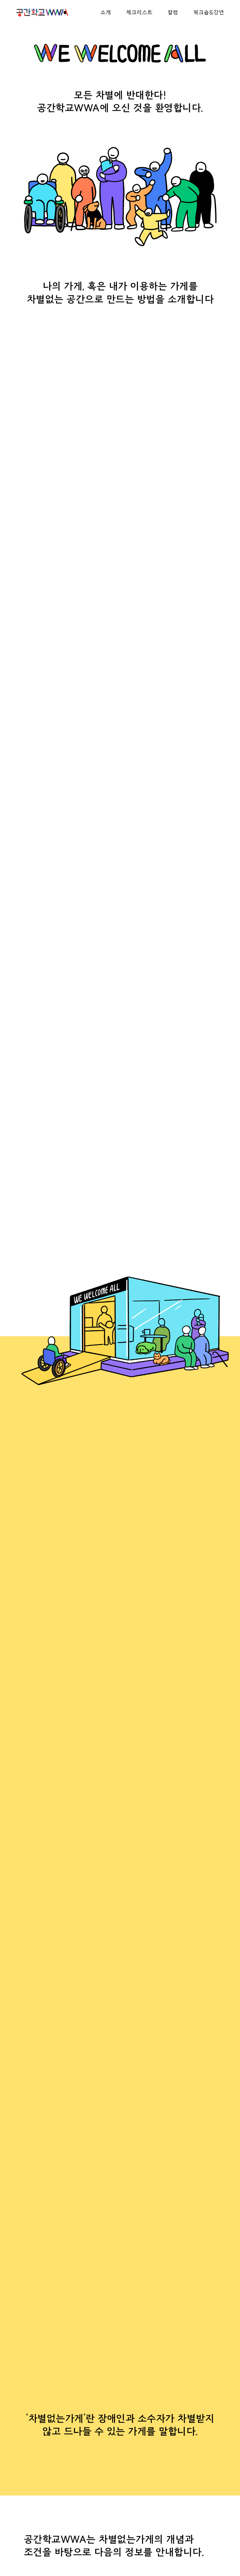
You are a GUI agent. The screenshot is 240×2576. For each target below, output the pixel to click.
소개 (106, 12)
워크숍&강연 (209, 12)
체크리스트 (139, 12)
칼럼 (173, 12)
